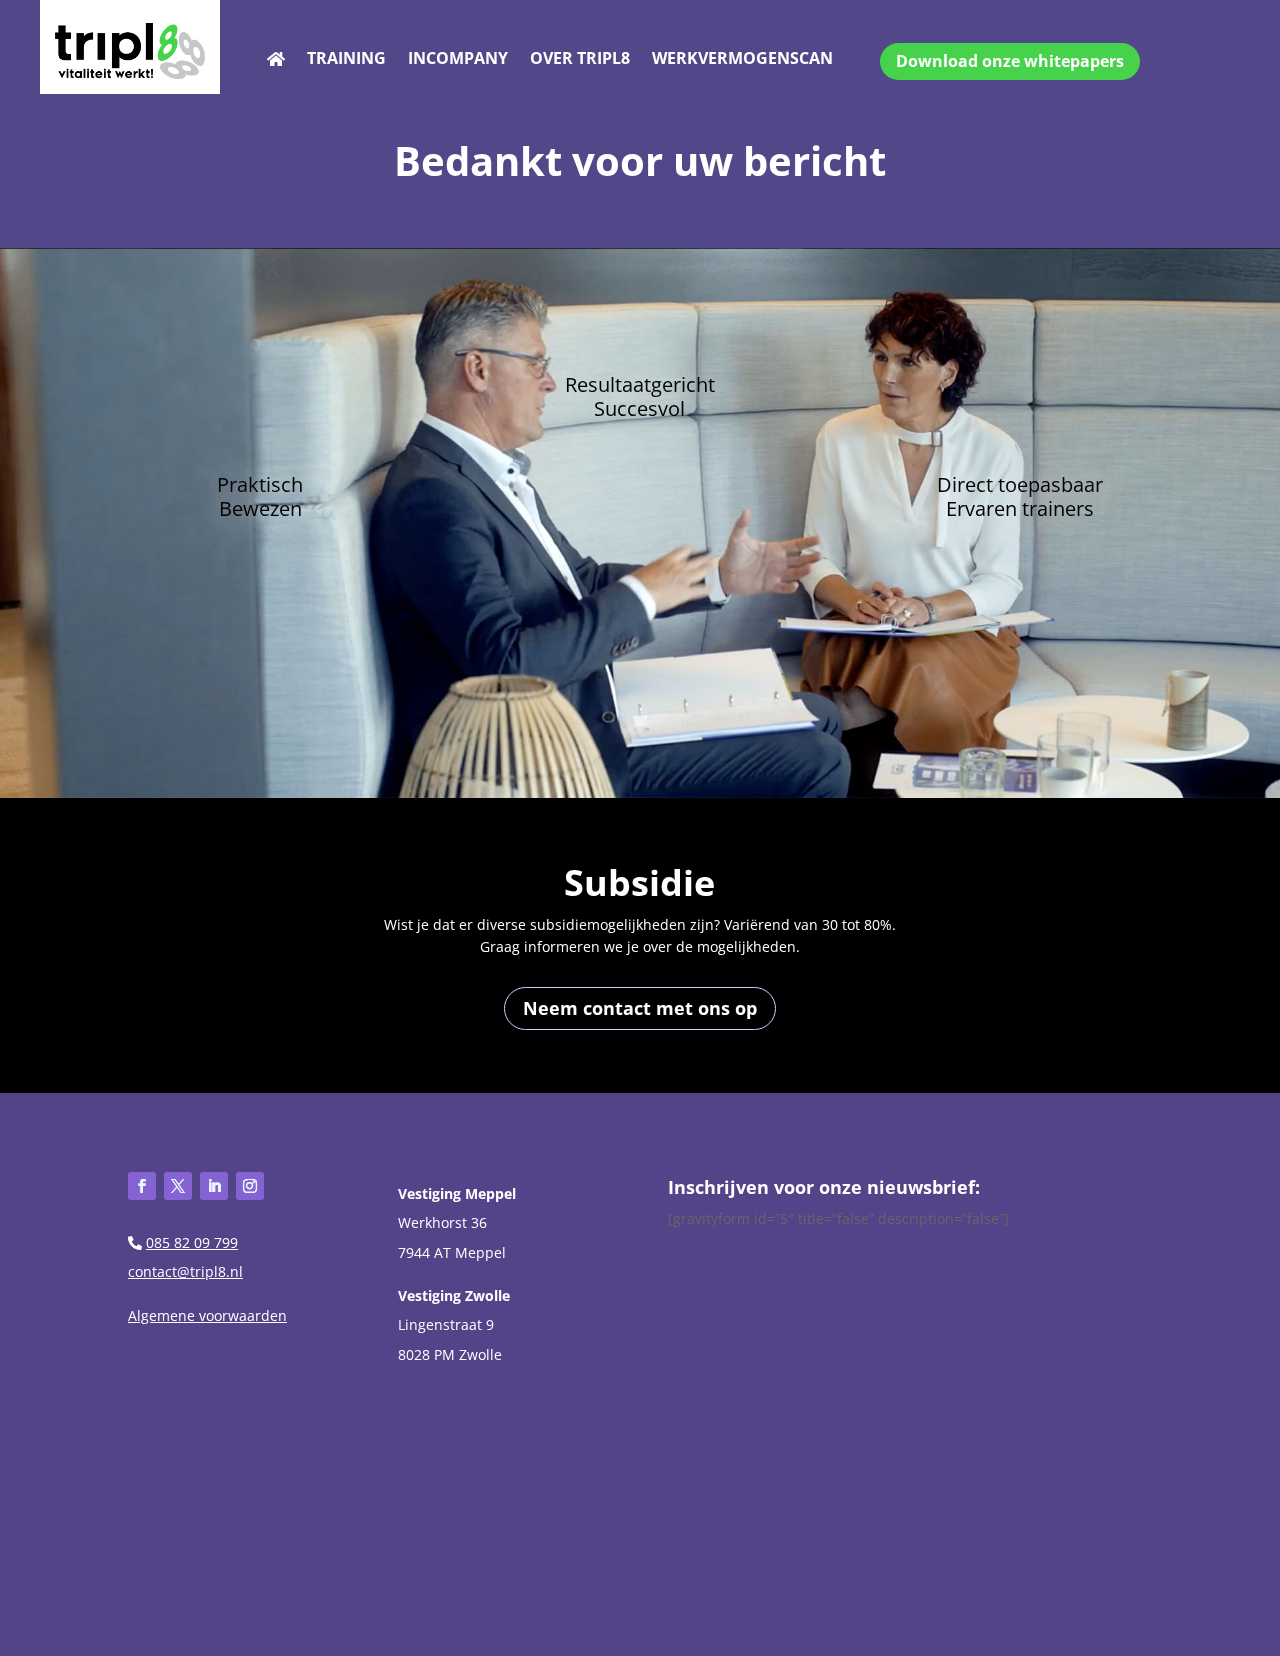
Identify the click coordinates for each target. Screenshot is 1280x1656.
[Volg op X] (178, 1186)
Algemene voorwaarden (207, 1315)
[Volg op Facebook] (142, 1186)
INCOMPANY (458, 60)
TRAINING (346, 60)
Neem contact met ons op (640, 1008)
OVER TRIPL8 (580, 60)
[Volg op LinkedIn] (214, 1186)
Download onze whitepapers (1010, 61)
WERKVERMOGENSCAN (742, 60)
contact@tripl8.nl (185, 1271)
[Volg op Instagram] (250, 1186)
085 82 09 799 (192, 1242)
